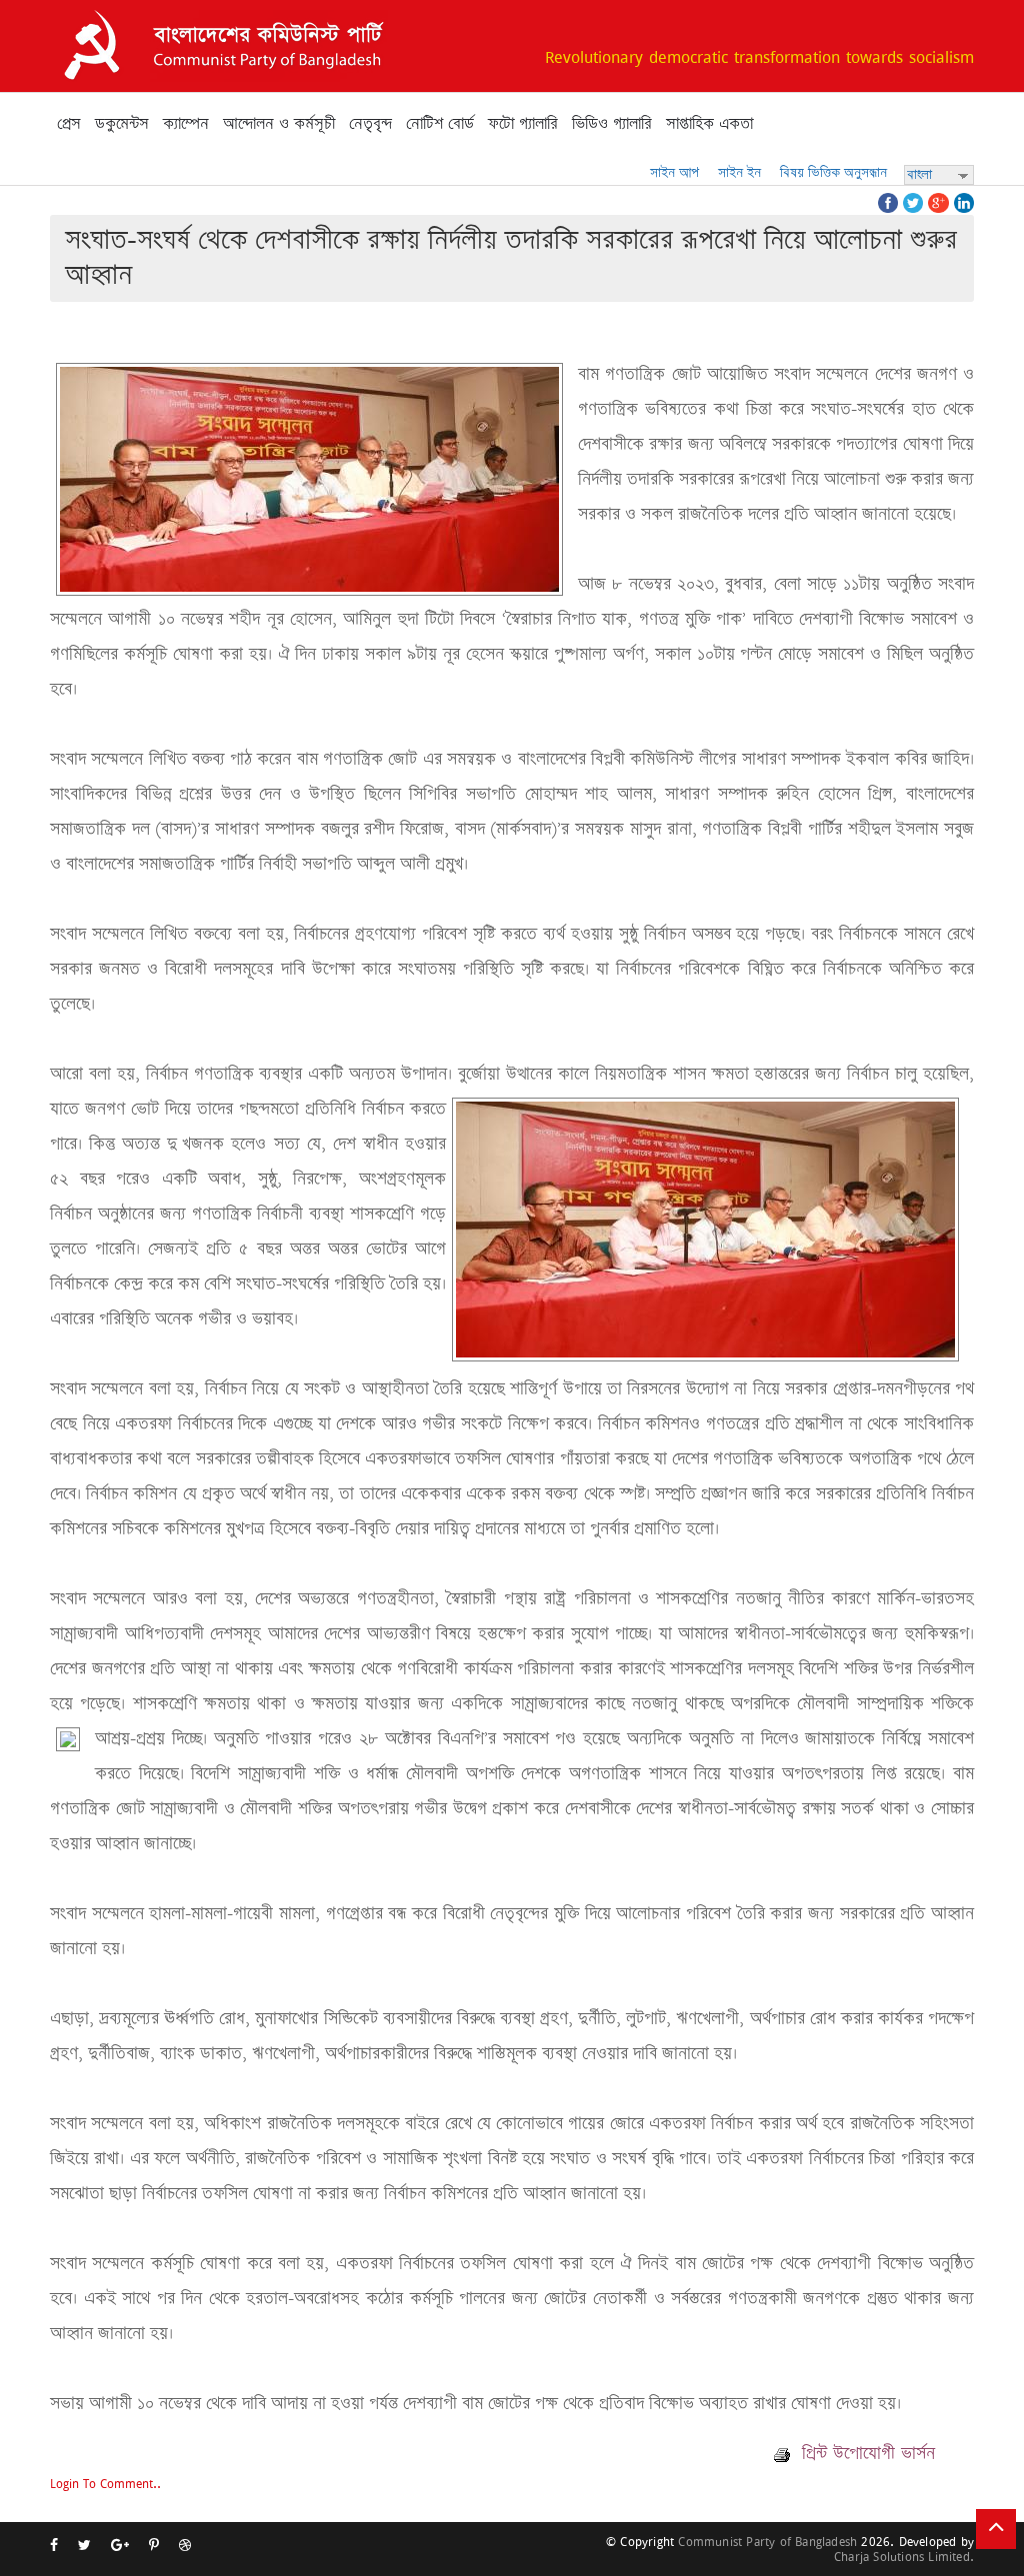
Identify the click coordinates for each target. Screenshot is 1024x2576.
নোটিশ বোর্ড (440, 124)
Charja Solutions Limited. (904, 2557)
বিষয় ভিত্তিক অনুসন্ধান (833, 172)
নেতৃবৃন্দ (370, 124)
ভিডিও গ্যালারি (612, 124)
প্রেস (69, 124)
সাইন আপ (674, 172)
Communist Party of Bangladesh (767, 2542)
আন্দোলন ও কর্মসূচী (279, 124)
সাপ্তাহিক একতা (709, 124)
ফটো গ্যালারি (523, 124)
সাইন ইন (739, 172)
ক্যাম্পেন (186, 124)
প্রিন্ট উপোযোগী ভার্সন (866, 2453)
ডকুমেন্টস (122, 124)
